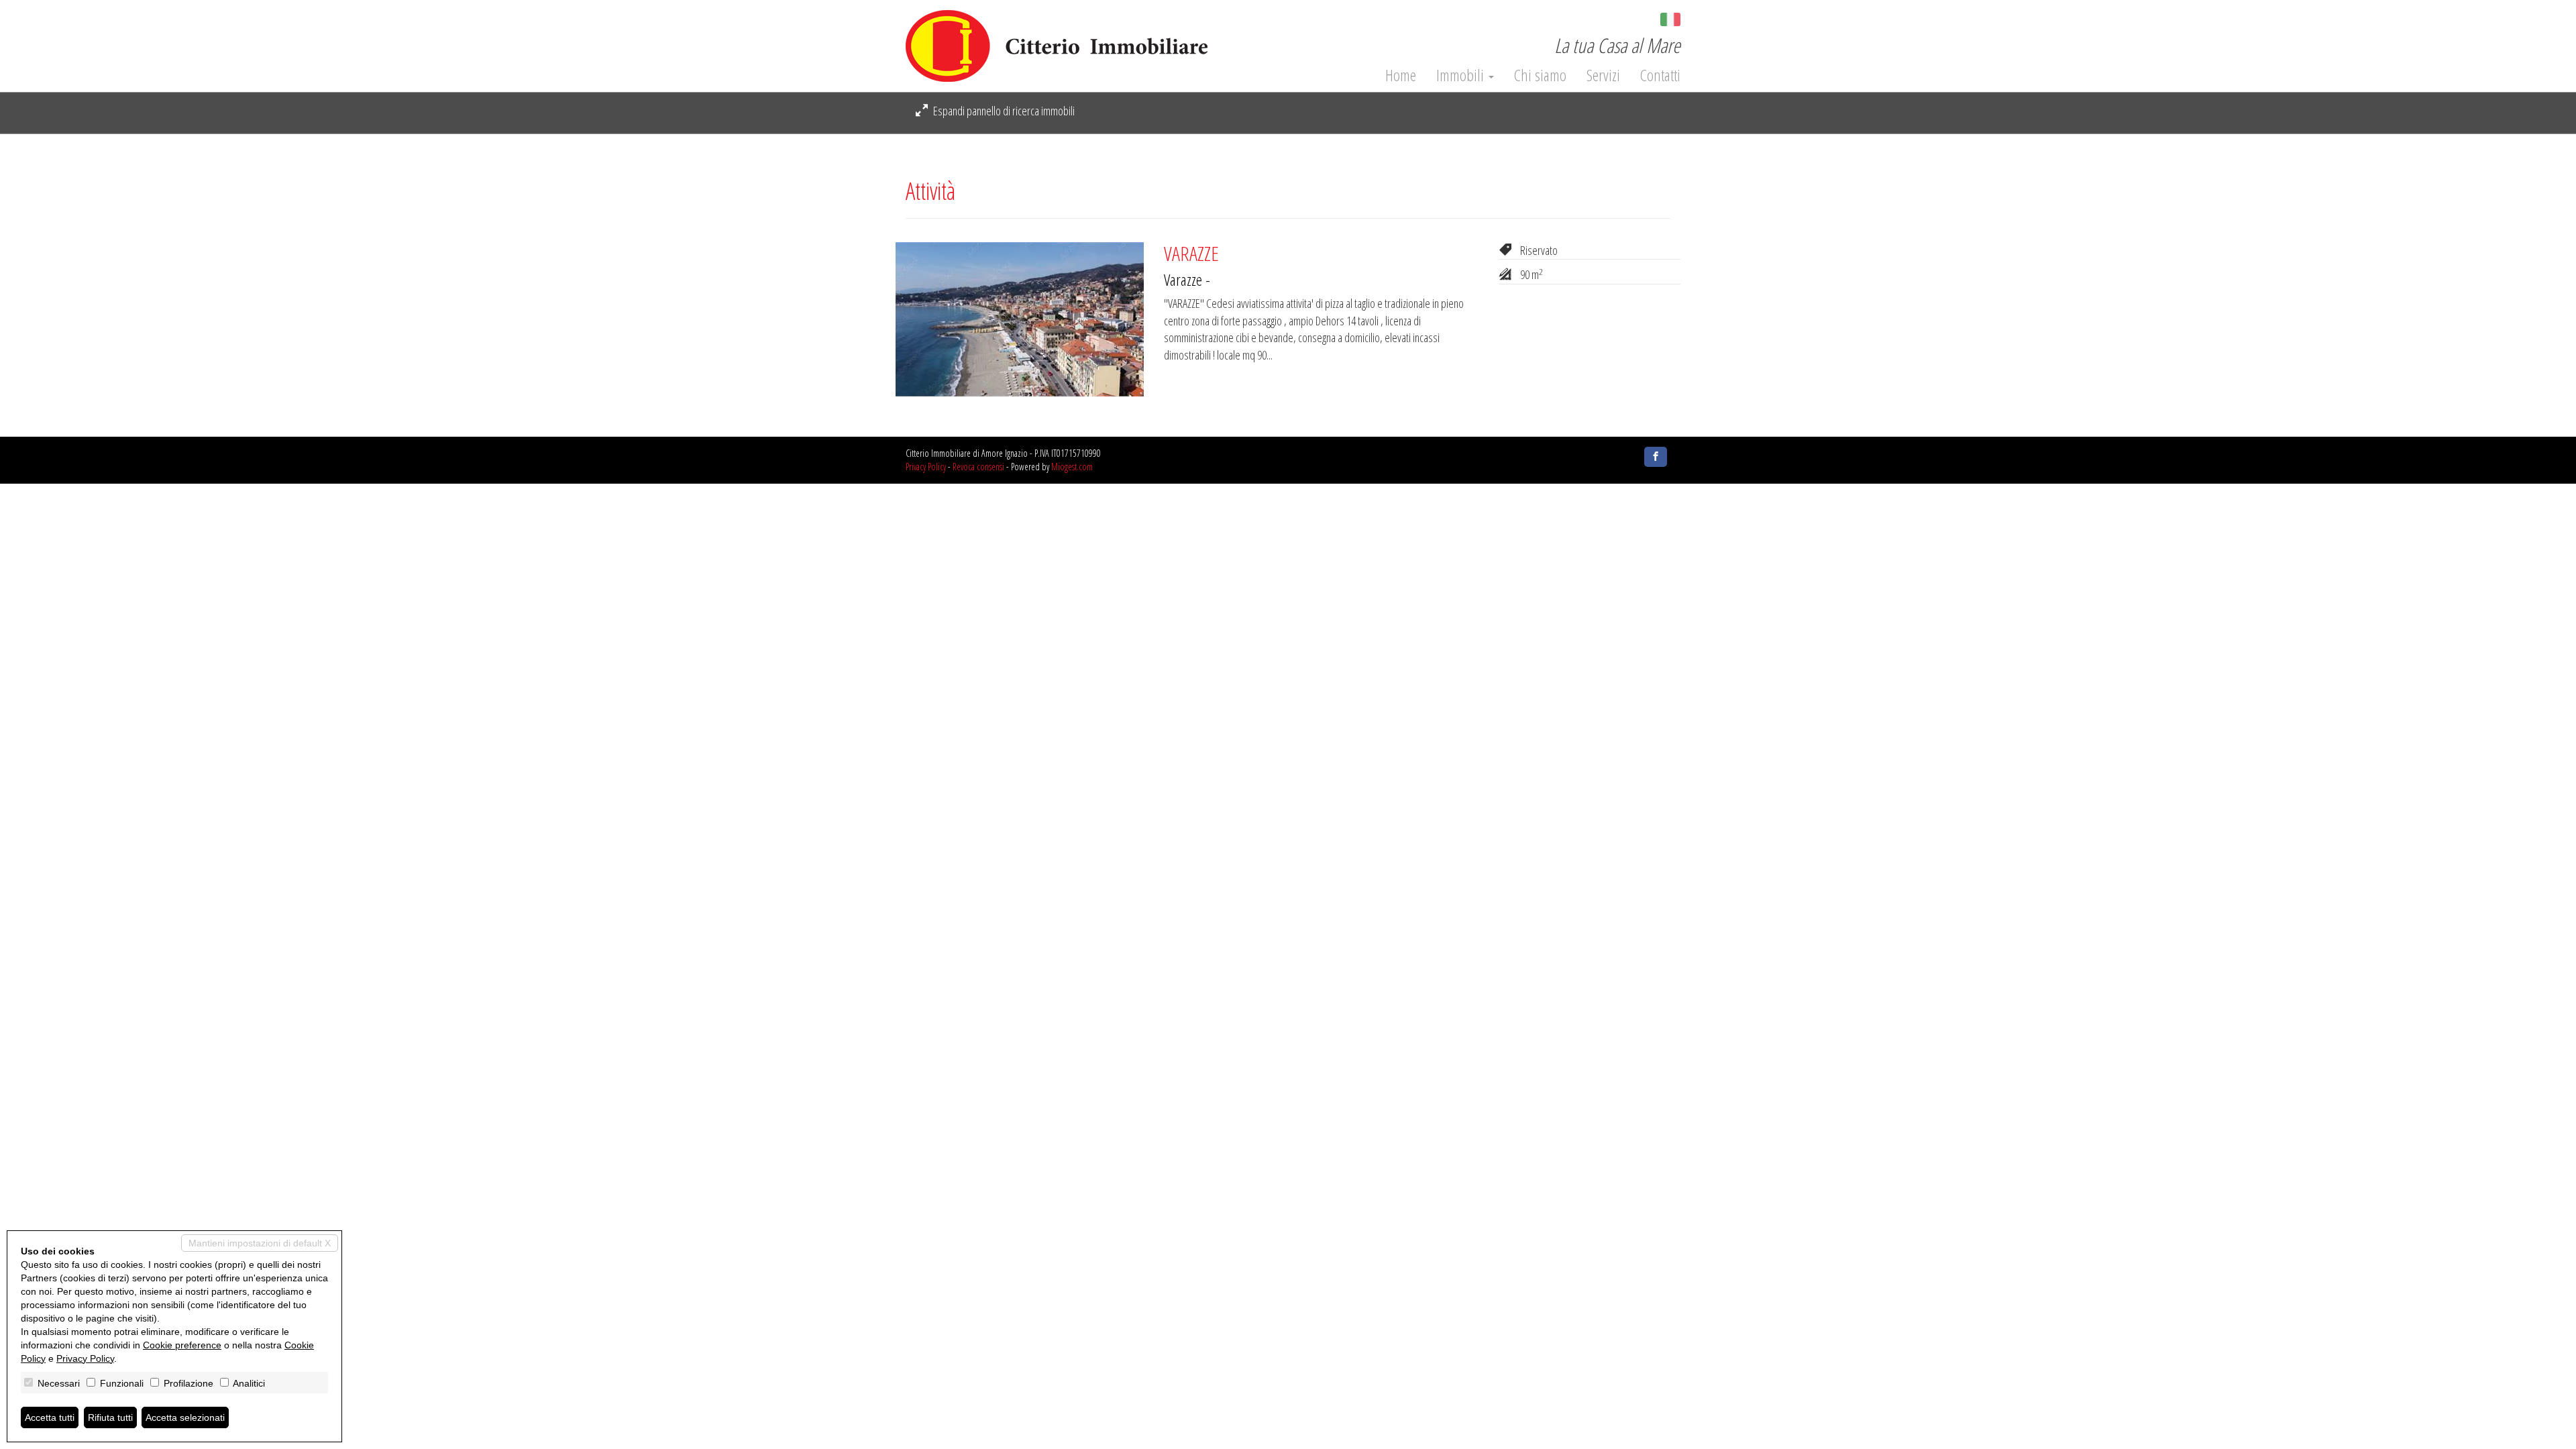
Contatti (1660, 75)
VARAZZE (1191, 253)
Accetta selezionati (185, 1417)
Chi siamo (1540, 75)
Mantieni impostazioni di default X (260, 1243)
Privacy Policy (926, 467)
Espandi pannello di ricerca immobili (1003, 111)
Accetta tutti (50, 1417)
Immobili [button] (1462, 75)
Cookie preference (182, 1345)
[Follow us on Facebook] (1656, 457)
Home (1401, 75)
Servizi (1603, 75)
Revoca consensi (978, 467)
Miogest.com (1072, 467)
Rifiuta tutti (110, 1417)
